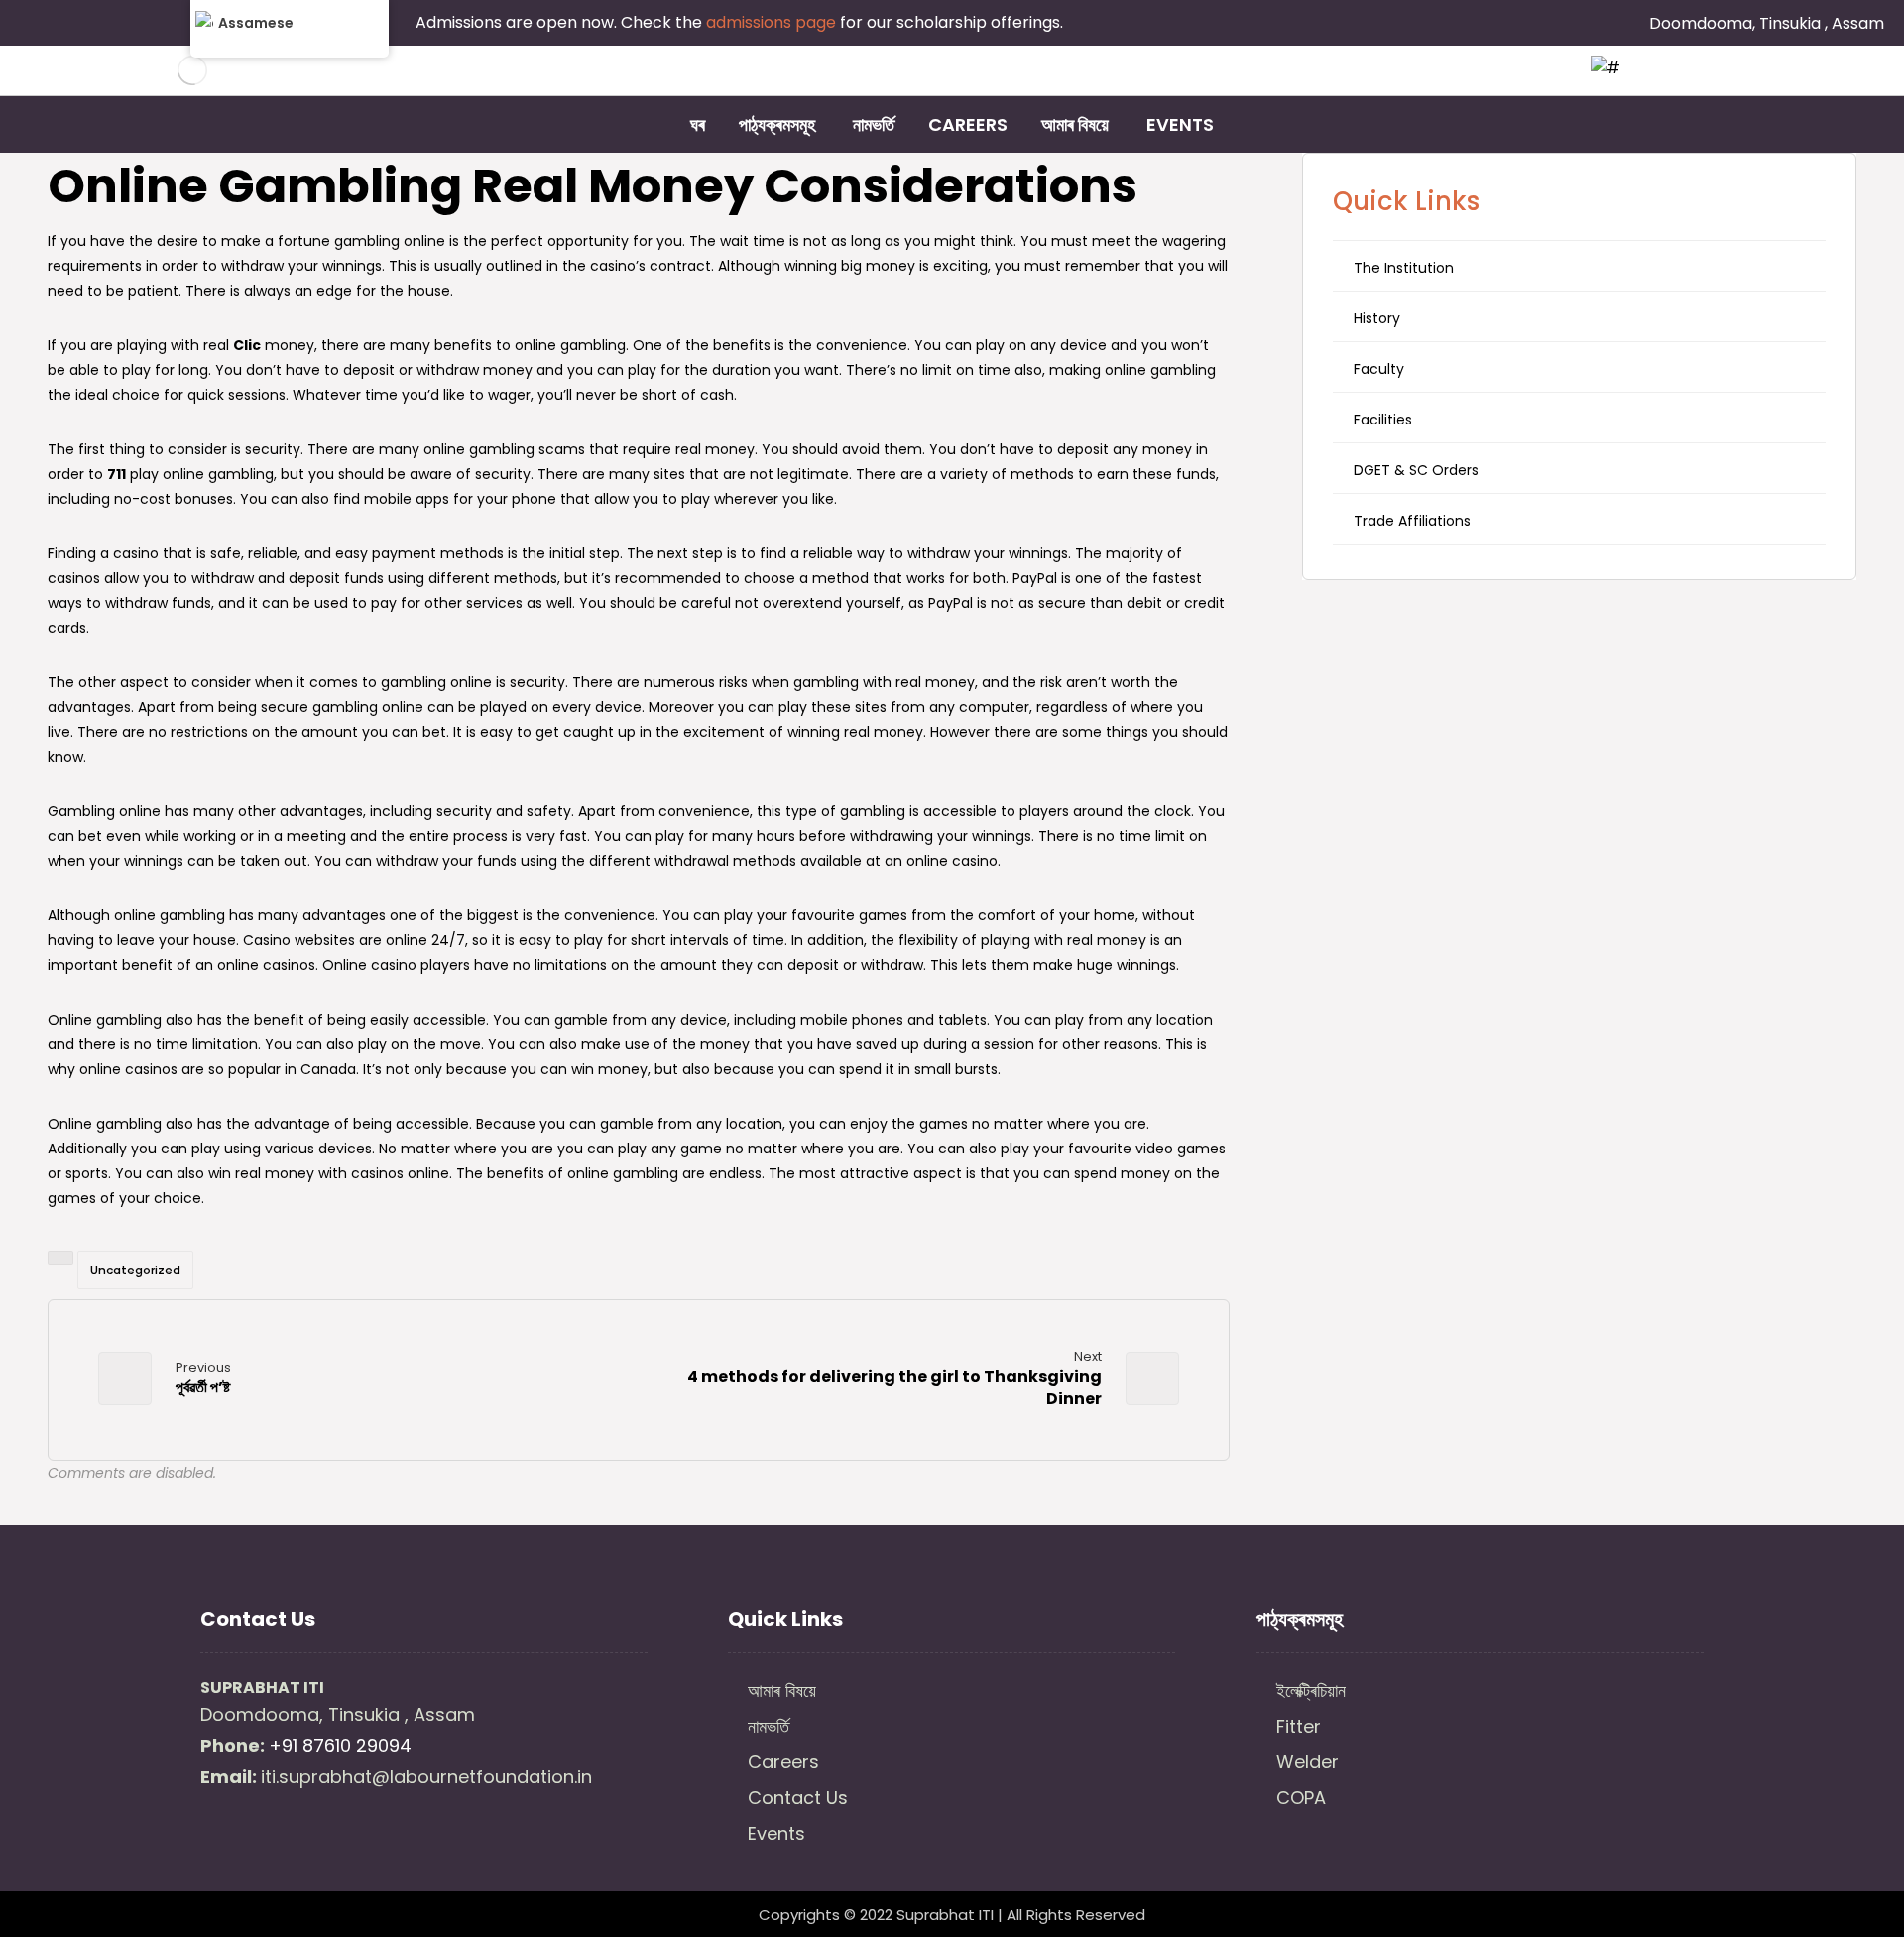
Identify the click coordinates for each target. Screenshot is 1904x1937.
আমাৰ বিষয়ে (782, 1691)
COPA (1301, 1798)
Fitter (1299, 1726)
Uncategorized (135, 1270)
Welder (1308, 1762)
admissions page (773, 22)
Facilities (1383, 420)
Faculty (1379, 369)
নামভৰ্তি (769, 1726)
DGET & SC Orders (1416, 470)
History (1377, 318)
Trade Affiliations (1412, 521)
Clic (247, 345)
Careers (783, 1762)
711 (117, 474)
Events (776, 1833)
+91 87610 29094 (340, 1745)
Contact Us (798, 1798)
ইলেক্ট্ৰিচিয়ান (1311, 1691)
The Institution (1404, 268)
